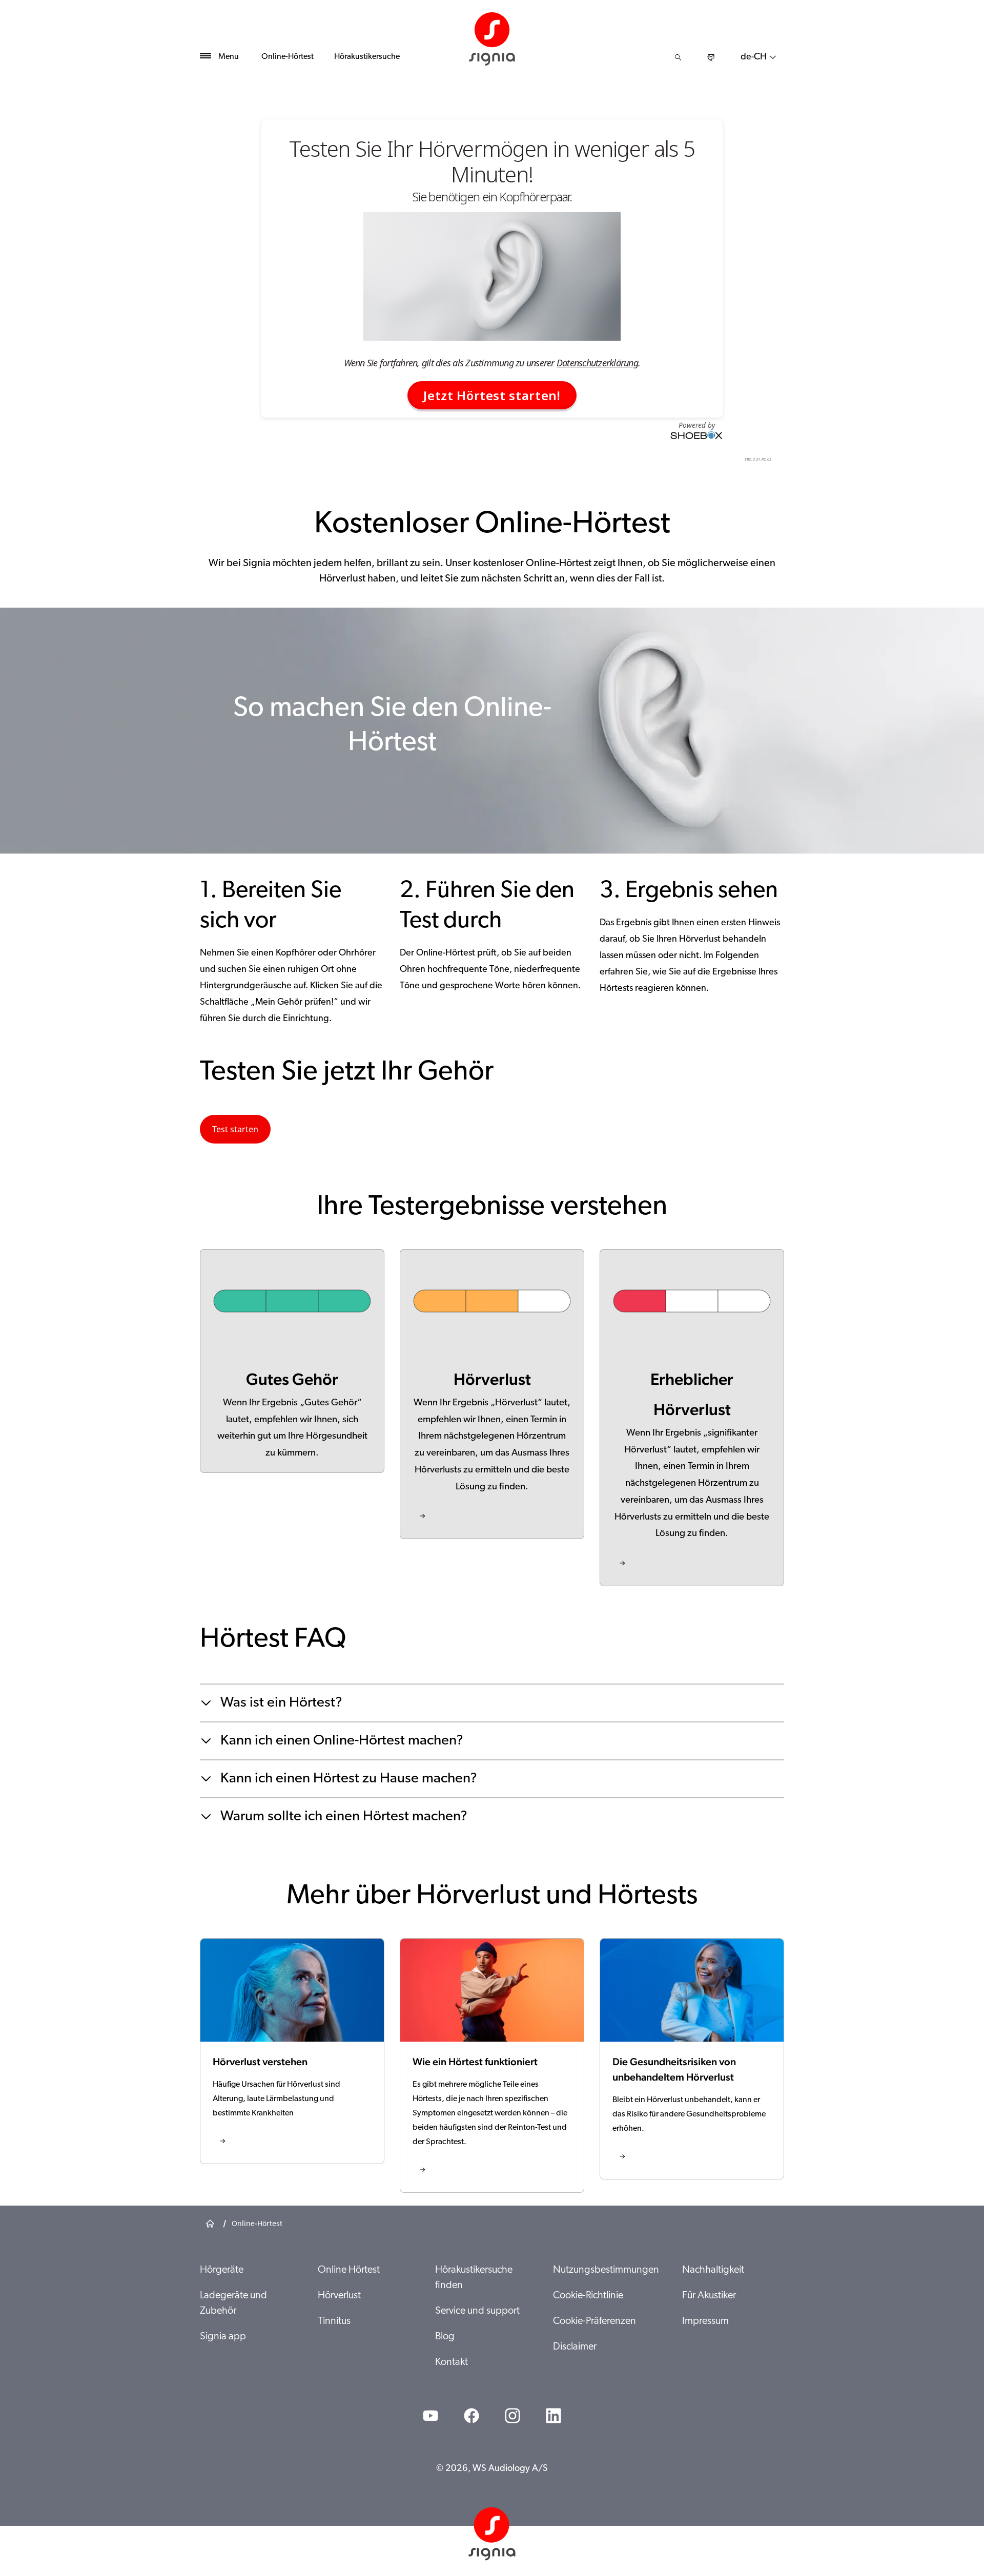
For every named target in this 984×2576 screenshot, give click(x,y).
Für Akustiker (709, 2296)
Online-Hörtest (288, 57)
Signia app (223, 2337)
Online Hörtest (349, 2270)
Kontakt (452, 2362)
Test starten (235, 1129)
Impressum (705, 2321)
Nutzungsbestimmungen (606, 2270)
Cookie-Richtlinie (588, 2296)
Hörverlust (339, 2296)
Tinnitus (334, 2321)
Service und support (477, 2311)
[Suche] (678, 57)
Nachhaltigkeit (713, 2270)
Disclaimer (575, 2347)
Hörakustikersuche (367, 57)
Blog (445, 2337)
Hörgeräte (222, 2270)
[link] (492, 1394)
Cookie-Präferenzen (594, 2321)
